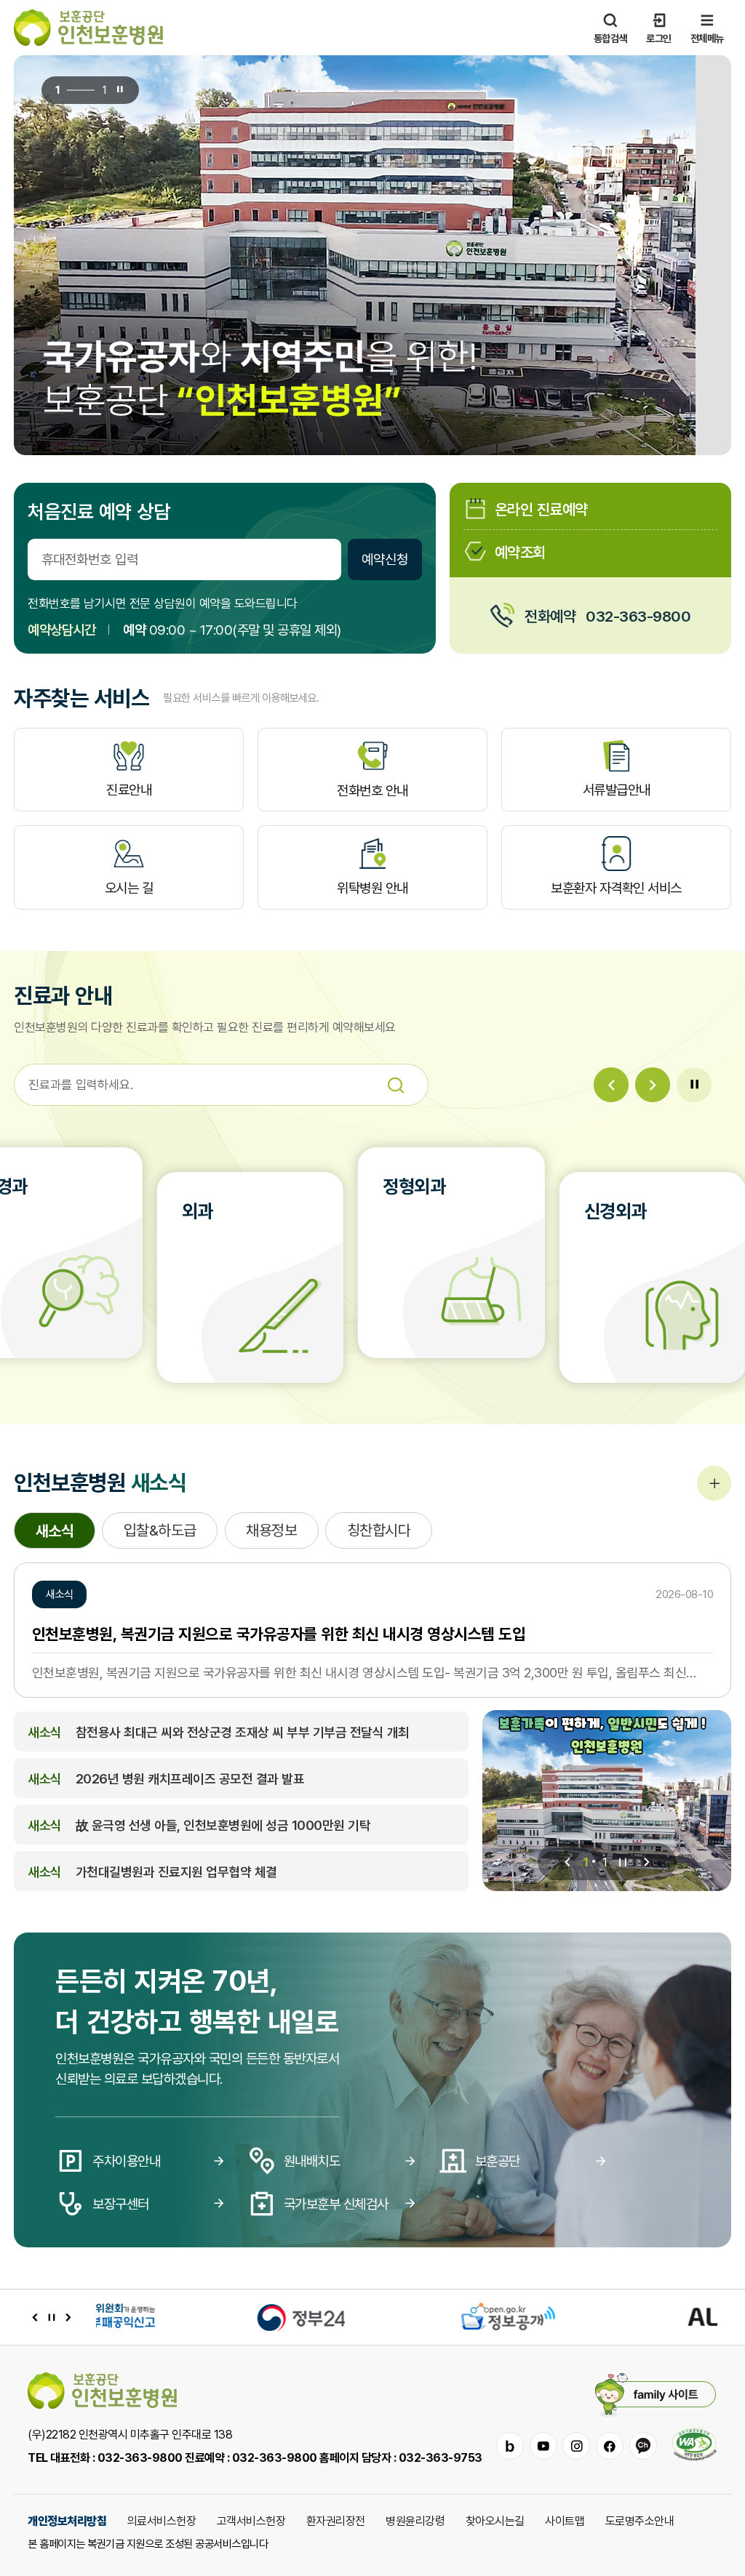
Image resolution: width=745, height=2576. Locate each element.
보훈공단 (498, 2161)
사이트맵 (565, 2521)
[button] (611, 1085)
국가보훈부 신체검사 (336, 2204)
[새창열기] (200, 2317)
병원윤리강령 (415, 2521)
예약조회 (520, 551)
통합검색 (610, 38)
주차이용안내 (126, 2161)
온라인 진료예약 (541, 509)
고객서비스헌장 (251, 2521)
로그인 (659, 38)
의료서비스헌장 (162, 2521)
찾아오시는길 (495, 2521)
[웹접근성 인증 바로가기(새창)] (694, 2446)
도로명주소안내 (640, 2521)
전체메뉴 (707, 38)
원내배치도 (312, 2161)
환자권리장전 (336, 2521)
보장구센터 (121, 2204)
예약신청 (385, 559)
